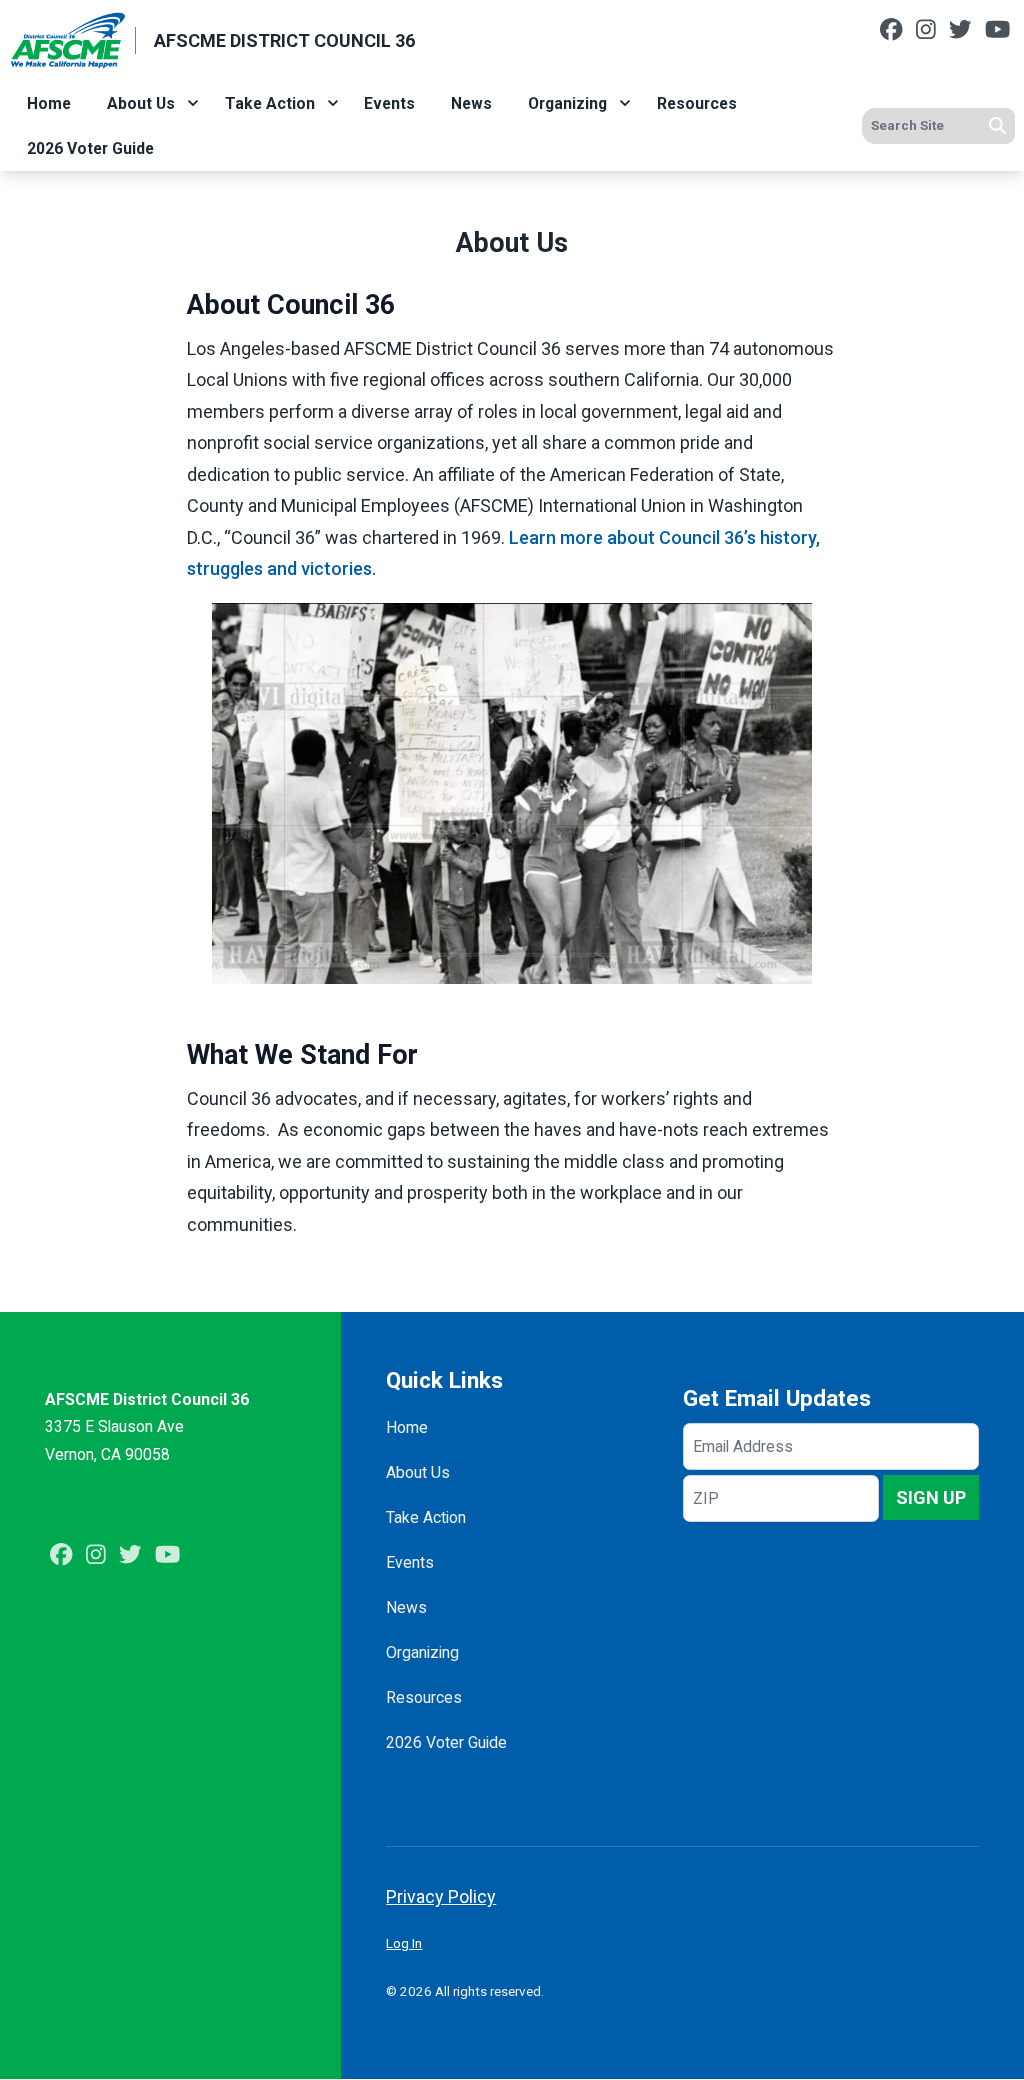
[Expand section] (193, 103)
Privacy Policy (441, 1896)
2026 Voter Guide (90, 148)
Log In (404, 1943)
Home (49, 103)
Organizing (567, 103)
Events (389, 103)
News (471, 103)
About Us (141, 103)
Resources (697, 103)
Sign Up (931, 1497)
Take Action (270, 103)
